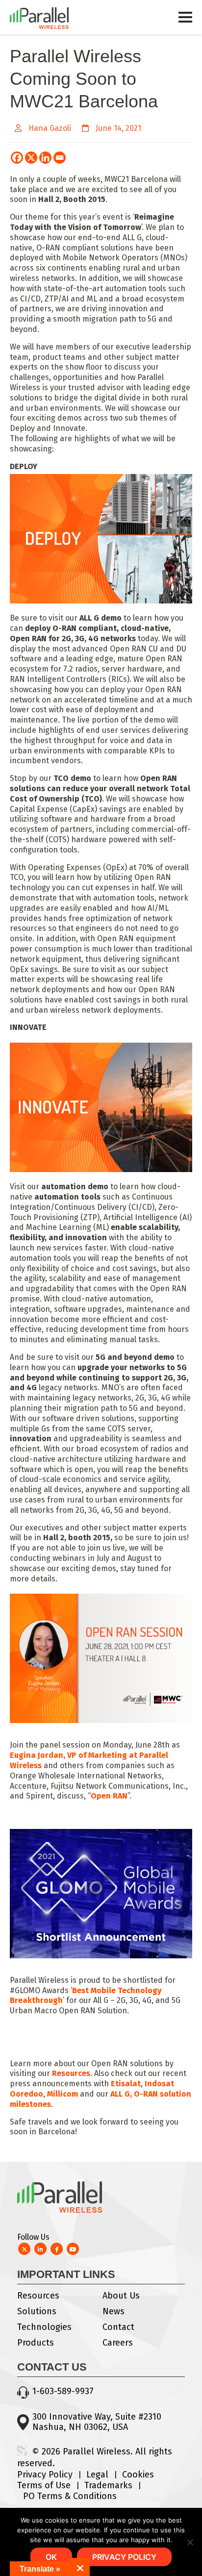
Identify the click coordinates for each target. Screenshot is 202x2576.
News (114, 2311)
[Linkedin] (45, 158)
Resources (38, 2296)
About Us (121, 2296)
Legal (97, 2475)
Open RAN (109, 1796)
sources (76, 2073)
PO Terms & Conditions (70, 2496)
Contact (118, 2327)
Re (57, 2073)
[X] (31, 158)
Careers (118, 2343)
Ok (51, 2557)
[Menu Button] (185, 22)
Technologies (44, 2327)
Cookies (138, 2475)
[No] (190, 2542)
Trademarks (108, 2485)
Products (36, 2343)
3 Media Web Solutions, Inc (22, 2451)
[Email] (60, 158)
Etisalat (126, 2084)
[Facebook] (17, 158)
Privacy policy (124, 2557)
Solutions (37, 2311)
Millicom (63, 2094)
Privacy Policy (45, 2475)
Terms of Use (44, 2485)
